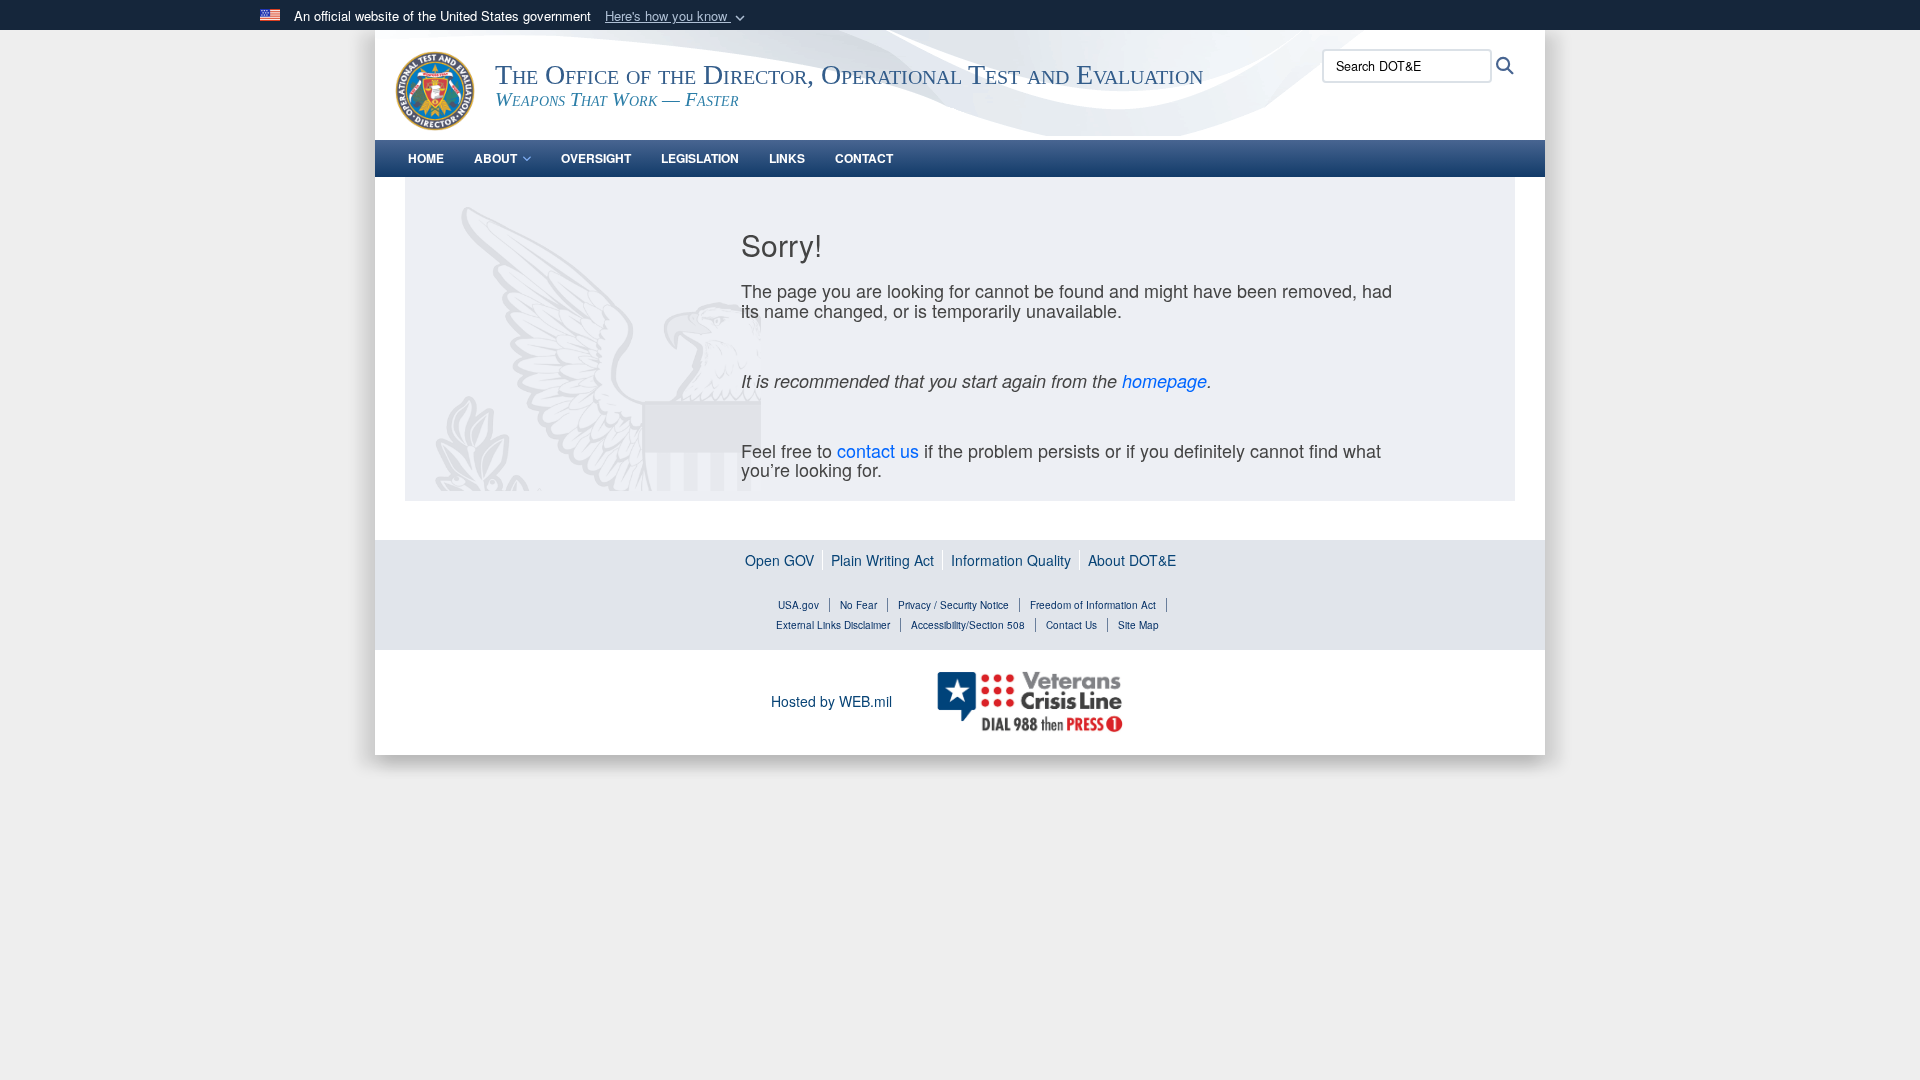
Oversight (596, 158)
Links (787, 158)
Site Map (1138, 625)
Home (426, 158)
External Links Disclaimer (833, 625)
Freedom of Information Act (1093, 605)
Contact (864, 158)
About (495, 158)
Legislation (700, 158)
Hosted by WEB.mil (831, 701)
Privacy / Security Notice (953, 605)
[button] (677, 16)
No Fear (858, 605)
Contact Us (1071, 625)
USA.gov (798, 605)
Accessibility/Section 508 (968, 625)
